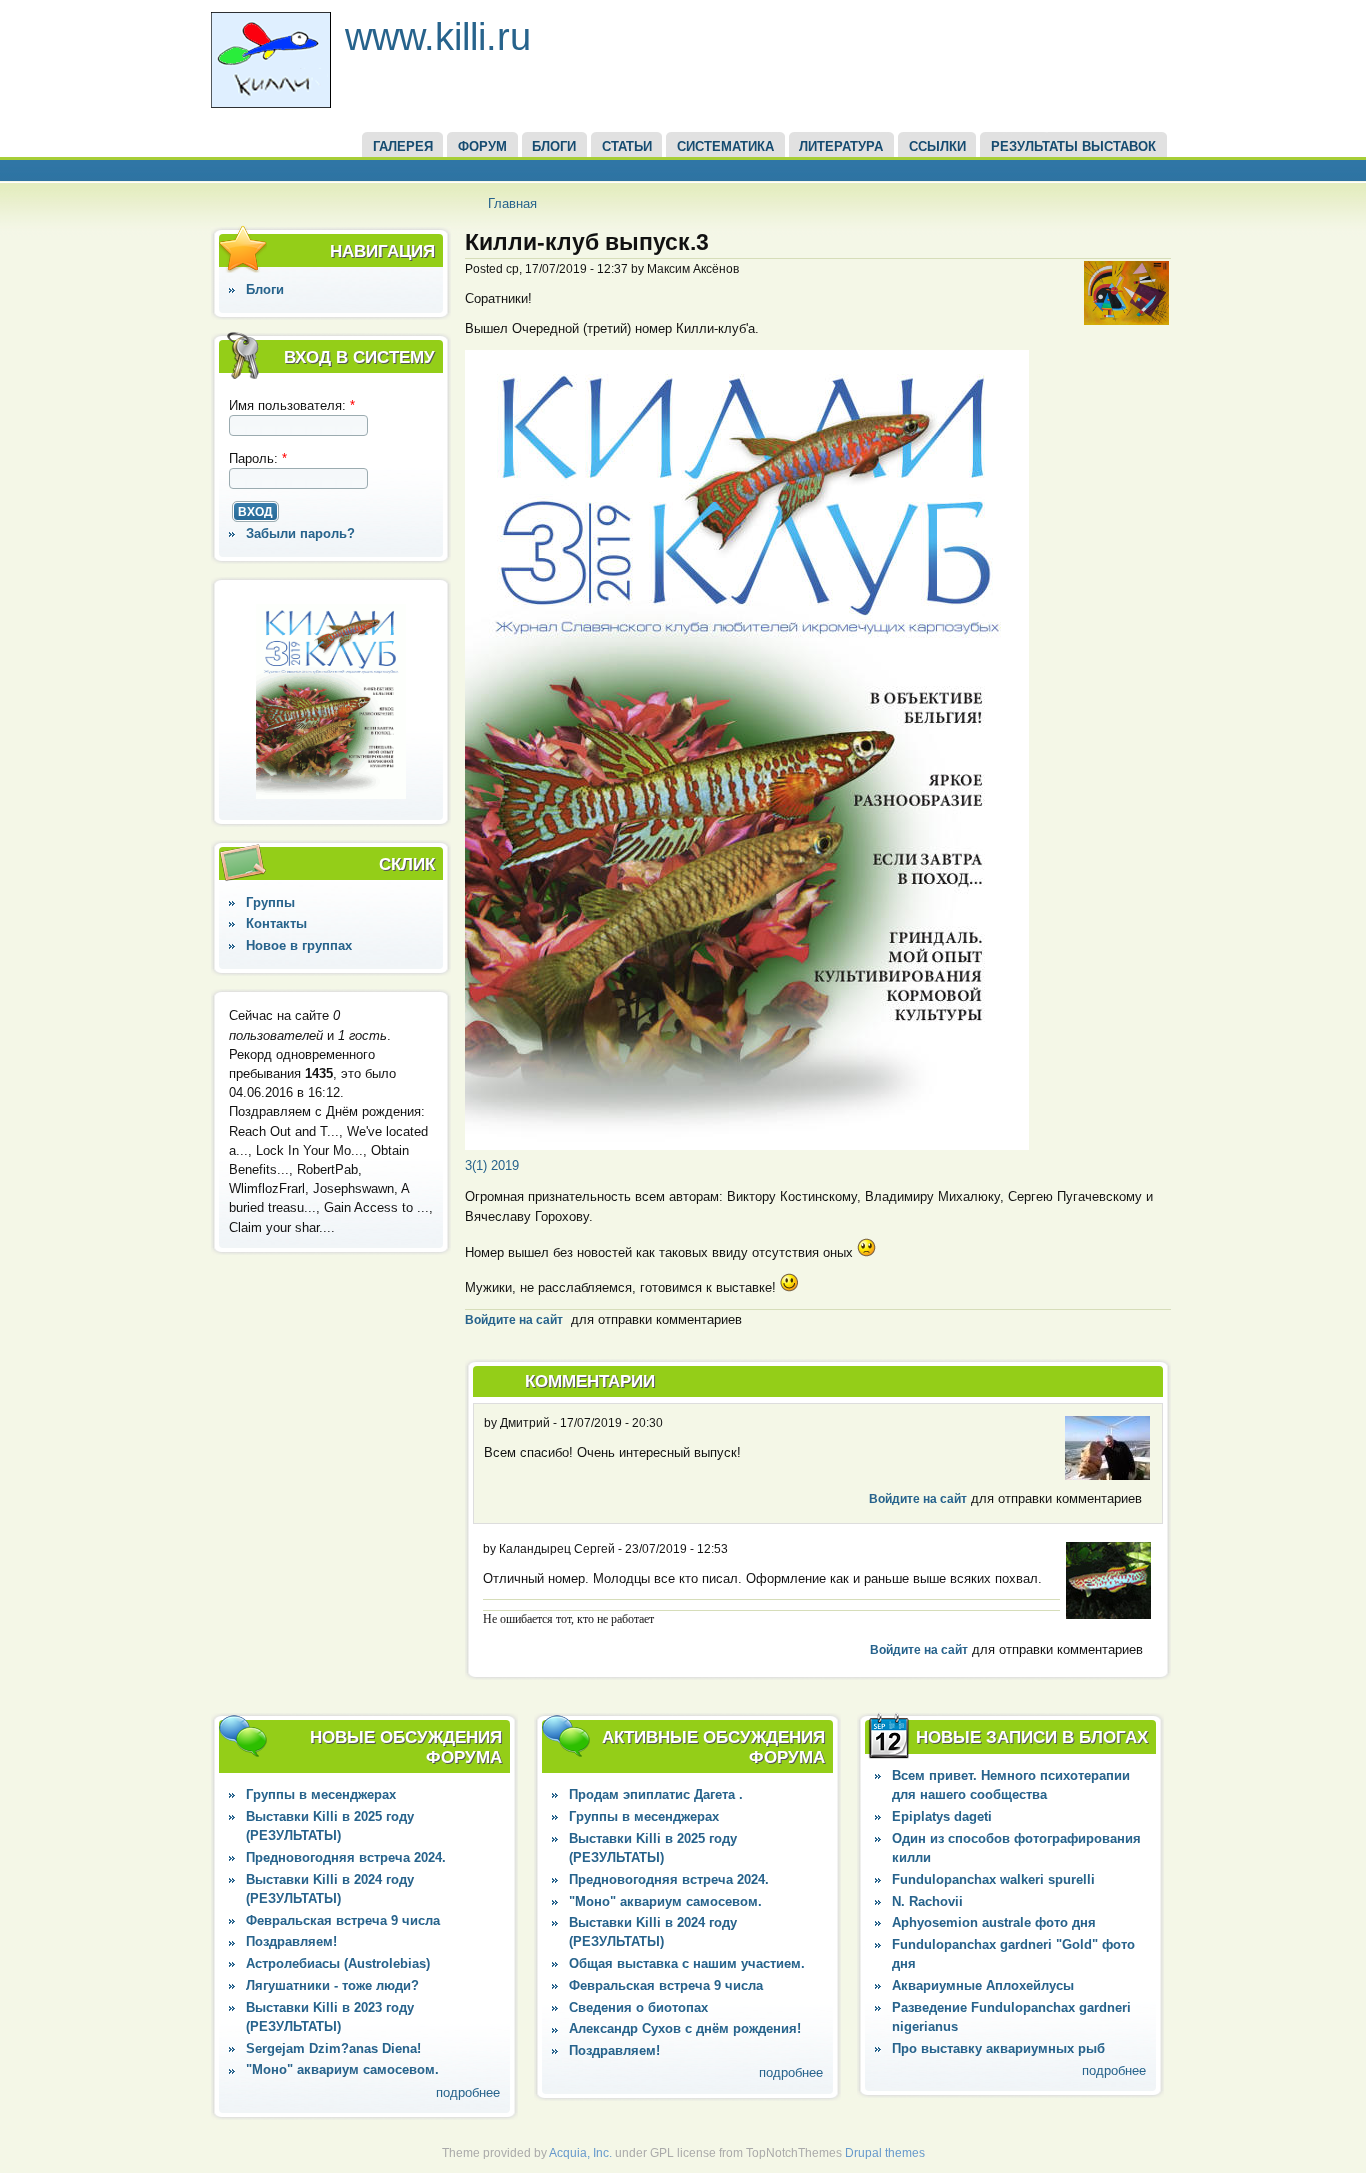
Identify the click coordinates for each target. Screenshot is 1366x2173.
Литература (841, 146)
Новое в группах (299, 945)
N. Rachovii (927, 1901)
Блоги (265, 289)
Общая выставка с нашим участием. (687, 1963)
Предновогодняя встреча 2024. (346, 1857)
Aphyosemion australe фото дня (994, 1922)
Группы (270, 902)
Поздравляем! (291, 1941)
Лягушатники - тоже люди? (332, 1985)
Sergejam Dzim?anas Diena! (333, 2048)
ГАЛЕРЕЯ (403, 146)
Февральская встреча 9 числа (343, 1920)
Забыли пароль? (300, 533)
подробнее (468, 2092)
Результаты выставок (1073, 146)
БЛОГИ (554, 146)
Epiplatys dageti (942, 1816)
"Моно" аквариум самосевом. (342, 2069)
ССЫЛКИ (937, 146)
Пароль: (258, 458)
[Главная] (271, 103)
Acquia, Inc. (580, 2153)
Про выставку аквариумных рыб (998, 2048)
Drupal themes (885, 2153)
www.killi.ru (438, 36)
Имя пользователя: (292, 405)
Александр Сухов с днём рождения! (685, 2028)
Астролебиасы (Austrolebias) (338, 1963)
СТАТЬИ (627, 146)
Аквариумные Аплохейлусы (983, 1985)
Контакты (276, 923)
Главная (512, 203)
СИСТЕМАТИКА (725, 146)
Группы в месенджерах (321, 1794)
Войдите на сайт (514, 1320)
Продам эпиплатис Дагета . (656, 1794)
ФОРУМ (482, 146)
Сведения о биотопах (638, 2007)
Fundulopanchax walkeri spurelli (993, 1879)
